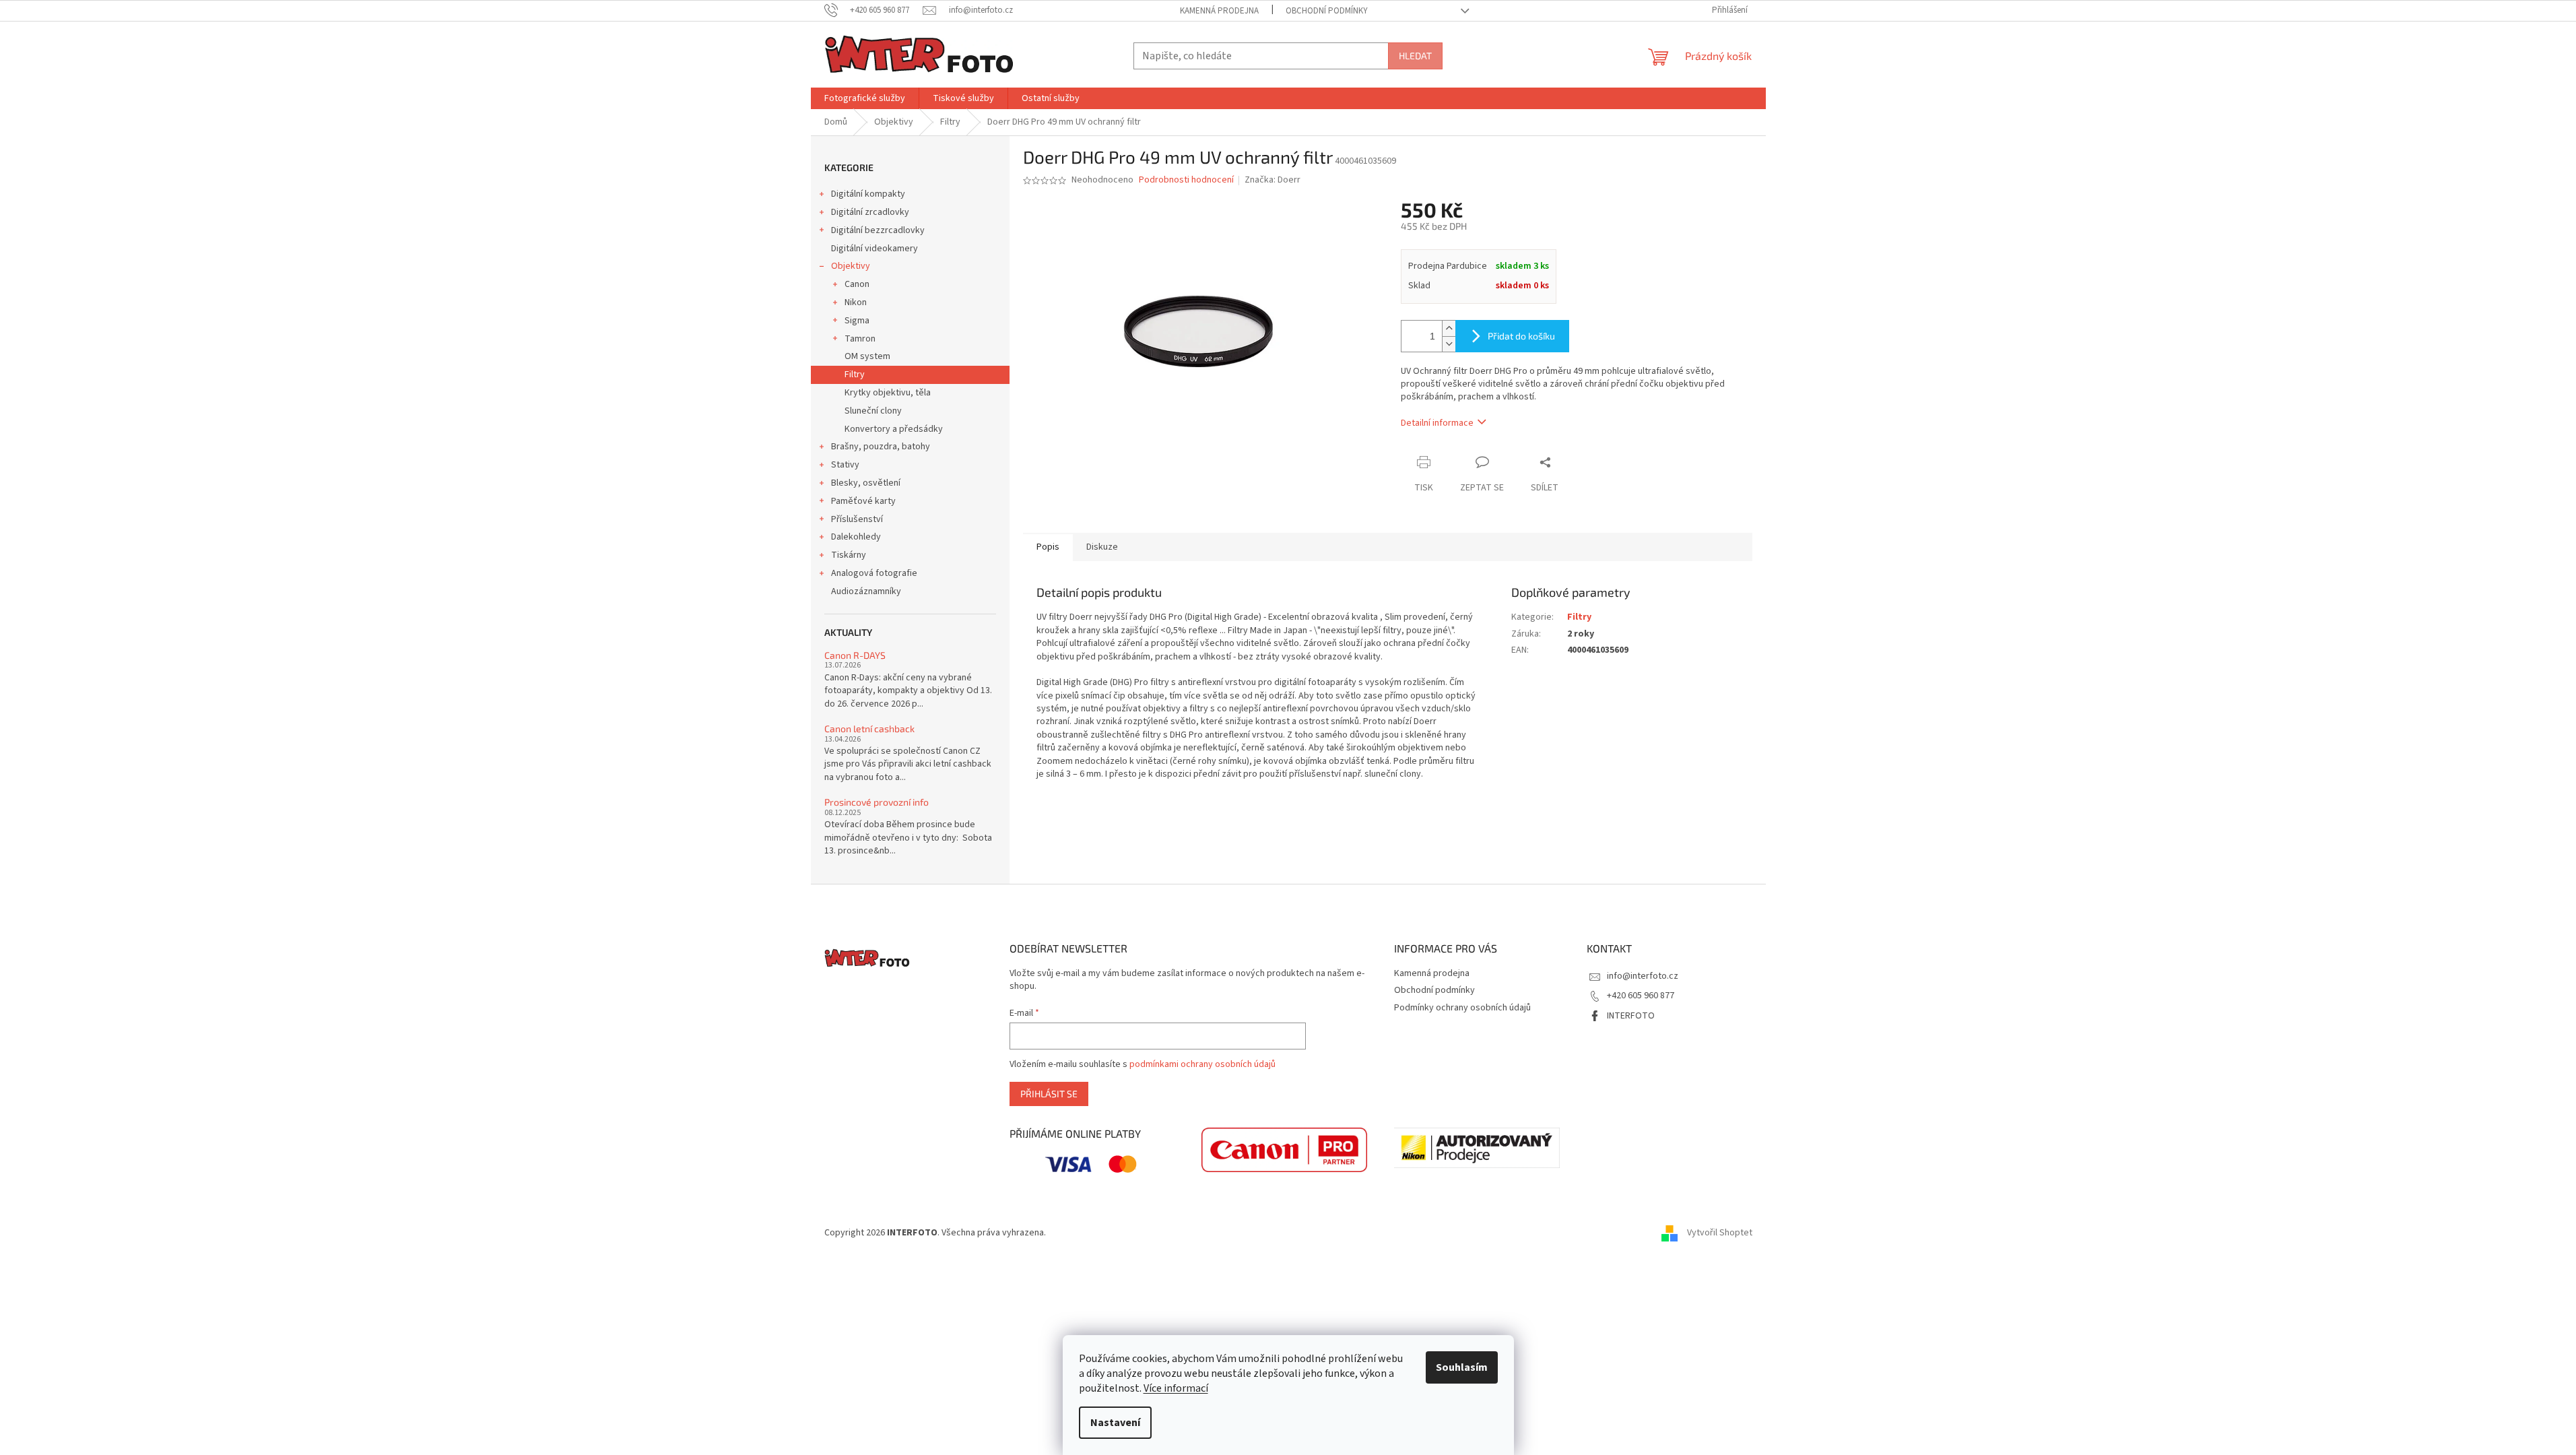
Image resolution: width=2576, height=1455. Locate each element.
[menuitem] (865, 98)
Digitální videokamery (874, 249)
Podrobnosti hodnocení (1186, 180)
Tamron (860, 339)
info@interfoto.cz (1643, 976)
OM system (867, 356)
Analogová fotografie (874, 573)
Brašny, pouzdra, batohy (881, 447)
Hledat (1415, 56)
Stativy (845, 465)
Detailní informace (1437, 423)
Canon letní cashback (869, 729)
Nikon (856, 302)
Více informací (1176, 1388)
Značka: (1273, 180)
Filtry (855, 375)
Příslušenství (857, 519)
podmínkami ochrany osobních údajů (1202, 1064)
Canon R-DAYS (855, 655)
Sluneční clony (873, 411)
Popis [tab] (1048, 547)
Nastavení (1115, 1423)
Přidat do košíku (1521, 336)
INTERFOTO (1631, 1016)
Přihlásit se (1049, 1094)
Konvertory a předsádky (894, 429)
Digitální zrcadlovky (870, 212)
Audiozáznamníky (866, 591)
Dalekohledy (856, 537)
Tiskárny (849, 555)
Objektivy (851, 266)
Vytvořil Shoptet (1720, 1233)
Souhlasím (1462, 1367)
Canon (857, 284)
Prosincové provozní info (877, 802)
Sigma (857, 321)
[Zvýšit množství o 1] (1449, 328)
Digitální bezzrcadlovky (878, 230)
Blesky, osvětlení (866, 483)
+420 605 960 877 (1641, 996)
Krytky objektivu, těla (888, 393)
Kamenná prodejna (1219, 11)
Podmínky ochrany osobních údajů (1462, 1008)
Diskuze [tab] (1102, 547)
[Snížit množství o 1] (1449, 344)
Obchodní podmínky (1327, 11)
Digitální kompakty (868, 194)
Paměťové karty (863, 501)
